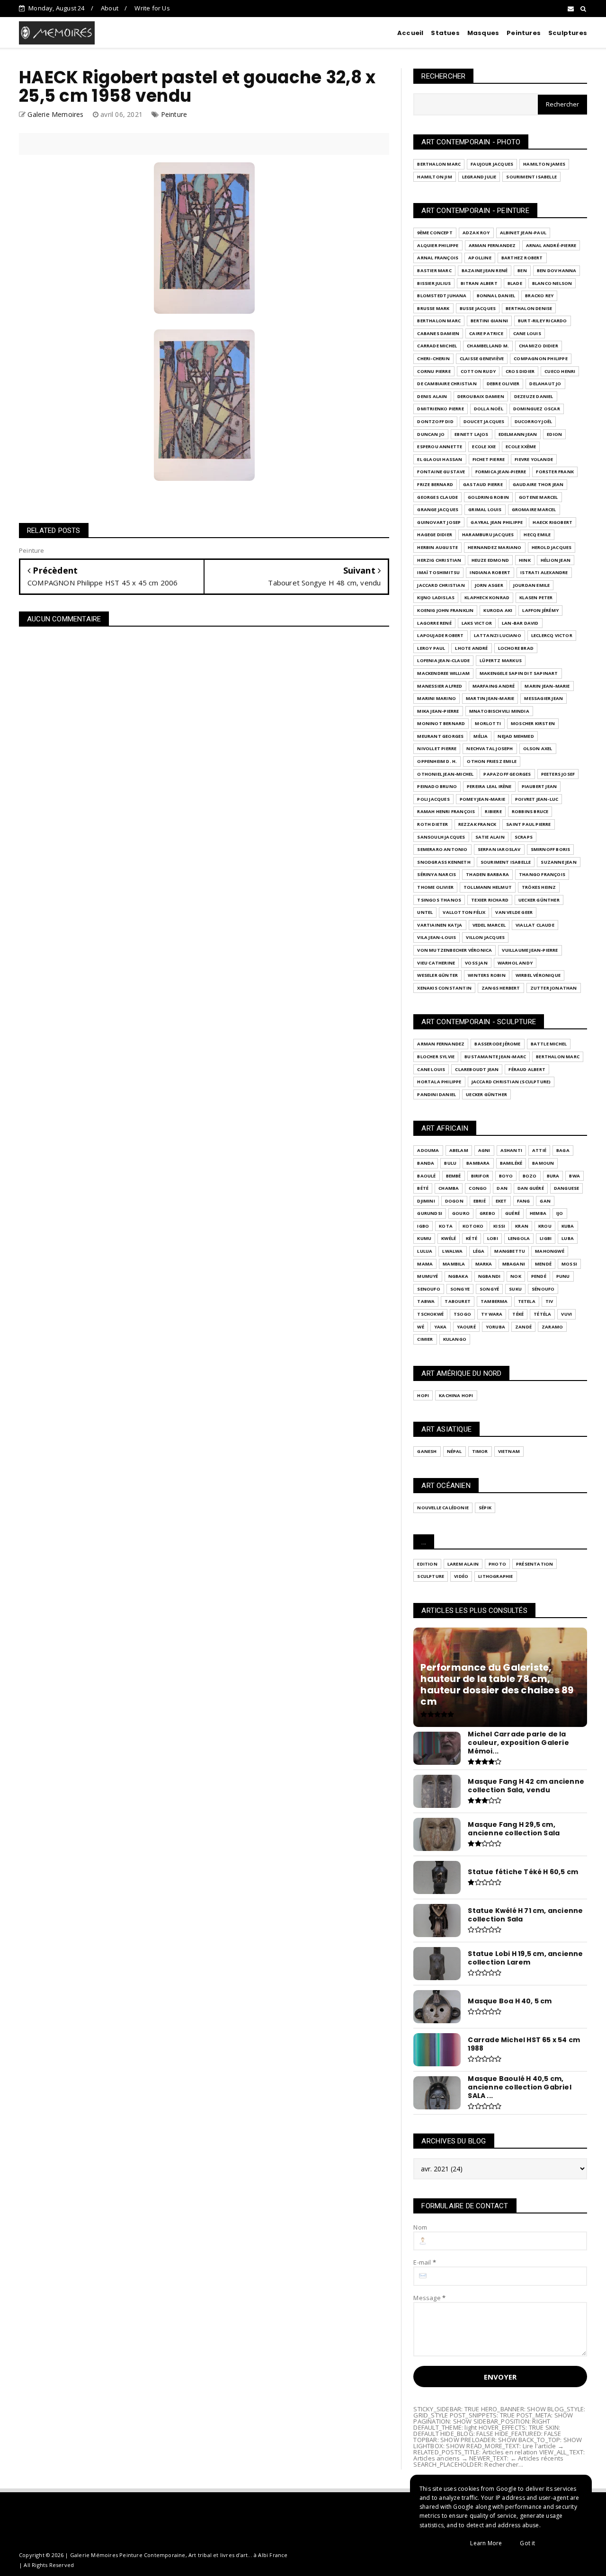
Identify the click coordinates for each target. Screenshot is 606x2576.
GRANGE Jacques (438, 509)
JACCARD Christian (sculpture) (511, 1082)
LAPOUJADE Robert (440, 635)
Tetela (527, 1301)
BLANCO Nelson (552, 283)
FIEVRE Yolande (534, 459)
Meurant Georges (440, 736)
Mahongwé (550, 1251)
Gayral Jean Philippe (497, 522)
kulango (455, 1339)
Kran (522, 1226)
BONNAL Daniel (496, 296)
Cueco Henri (560, 371)
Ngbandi (489, 1276)
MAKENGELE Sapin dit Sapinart (519, 673)
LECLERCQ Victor (552, 635)
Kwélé (449, 1238)
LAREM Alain (463, 1564)
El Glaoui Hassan (440, 459)
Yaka (441, 1327)
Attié (539, 1150)
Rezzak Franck (477, 824)
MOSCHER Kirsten (533, 723)
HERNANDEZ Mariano (495, 547)
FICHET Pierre (489, 459)
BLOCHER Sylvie (436, 1057)
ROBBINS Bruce (530, 811)
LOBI (493, 1238)
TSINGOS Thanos (439, 900)
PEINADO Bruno (437, 786)
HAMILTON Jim (434, 177)
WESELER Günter (437, 975)
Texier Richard (490, 900)
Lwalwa (452, 1251)
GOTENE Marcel (539, 497)
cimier (425, 1339)
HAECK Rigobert (553, 522)
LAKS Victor (477, 623)
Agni (484, 1150)
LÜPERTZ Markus (501, 660)
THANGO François (542, 874)
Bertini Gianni (489, 321)
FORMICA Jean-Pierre (501, 472)
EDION (554, 434)
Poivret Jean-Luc (537, 799)
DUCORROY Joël (534, 421)
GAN (545, 1201)
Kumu (424, 1238)
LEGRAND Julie (479, 177)
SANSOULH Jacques (441, 837)
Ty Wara (492, 1314)
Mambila (454, 1264)
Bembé (454, 1176)
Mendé (543, 1264)
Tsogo (462, 1314)
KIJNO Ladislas (436, 598)
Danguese (567, 1188)
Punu (563, 1276)
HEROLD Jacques (552, 547)
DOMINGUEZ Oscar (537, 409)
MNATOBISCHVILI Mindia (499, 711)
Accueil (410, 33)
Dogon (454, 1201)
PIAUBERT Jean (539, 786)
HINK (525, 560)
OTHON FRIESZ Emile (492, 761)
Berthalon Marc (439, 164)
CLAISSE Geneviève (482, 359)
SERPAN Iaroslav (499, 849)
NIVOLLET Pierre (437, 748)
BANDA (426, 1163)
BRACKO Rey (539, 296)
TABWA (426, 1301)
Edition (427, 1564)
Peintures (524, 33)
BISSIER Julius (434, 283)
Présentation (535, 1564)
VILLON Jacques (485, 937)
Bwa (575, 1176)
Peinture (174, 114)
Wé (420, 1327)
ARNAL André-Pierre (551, 245)
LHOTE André (471, 648)
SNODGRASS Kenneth (444, 862)
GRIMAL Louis (485, 509)
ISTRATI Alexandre (544, 572)
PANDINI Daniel (437, 1094)
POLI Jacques (433, 799)
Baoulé (426, 1176)
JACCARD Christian (441, 585)
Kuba (568, 1226)
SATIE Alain (490, 837)
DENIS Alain (432, 396)
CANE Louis (527, 333)
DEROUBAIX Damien (481, 396)
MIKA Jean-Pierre (438, 711)
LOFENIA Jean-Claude (443, 660)
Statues (445, 33)
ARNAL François (438, 258)
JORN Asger (489, 585)
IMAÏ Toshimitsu (438, 572)
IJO (560, 1213)
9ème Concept (435, 233)
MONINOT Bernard (441, 723)
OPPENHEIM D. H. (437, 761)
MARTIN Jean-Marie (490, 698)
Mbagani (514, 1264)
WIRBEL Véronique (538, 975)
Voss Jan (476, 963)
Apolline (480, 258)
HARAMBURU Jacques (488, 535)
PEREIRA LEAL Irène (489, 786)
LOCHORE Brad (516, 648)
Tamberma (494, 1301)
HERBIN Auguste (437, 547)
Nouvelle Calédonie (443, 1508)
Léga (479, 1251)
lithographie (495, 1576)
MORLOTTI (488, 723)
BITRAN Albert (479, 283)
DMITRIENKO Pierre (440, 409)
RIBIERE (493, 811)
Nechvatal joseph (490, 748)
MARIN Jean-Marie (547, 686)
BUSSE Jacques (478, 308)
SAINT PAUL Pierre (528, 824)
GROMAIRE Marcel (534, 509)
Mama (425, 1264)
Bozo (530, 1176)
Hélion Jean (556, 560)
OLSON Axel (538, 748)
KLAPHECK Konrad (487, 598)
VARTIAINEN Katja (440, 925)
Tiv (549, 1301)
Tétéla (542, 1314)
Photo (497, 1564)
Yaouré (466, 1327)
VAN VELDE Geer (514, 912)
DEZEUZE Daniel (534, 396)
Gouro (461, 1213)
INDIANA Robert (490, 572)
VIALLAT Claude (535, 925)
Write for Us (152, 8)
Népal (454, 1451)
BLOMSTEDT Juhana (442, 296)
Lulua (425, 1251)
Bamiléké (511, 1163)
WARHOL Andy (515, 963)
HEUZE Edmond (490, 560)
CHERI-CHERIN (433, 359)
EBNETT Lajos (471, 434)
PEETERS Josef (558, 774)
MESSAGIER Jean (544, 698)
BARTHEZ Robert (522, 258)
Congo (478, 1188)
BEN (522, 270)
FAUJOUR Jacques (492, 164)
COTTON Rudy (478, 371)
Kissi (499, 1226)
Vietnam (509, 1451)
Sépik (485, 1508)
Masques (483, 33)
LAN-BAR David (520, 623)
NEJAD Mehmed (516, 736)
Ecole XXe (484, 447)
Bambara (478, 1163)
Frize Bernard (435, 484)
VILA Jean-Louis (437, 937)
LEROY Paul (431, 648)
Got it (527, 2543)
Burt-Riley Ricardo (543, 321)
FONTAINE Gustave (441, 472)
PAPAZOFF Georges (507, 774)
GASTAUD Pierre (483, 484)
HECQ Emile (537, 535)
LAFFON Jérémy (540, 610)
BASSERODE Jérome (497, 1044)
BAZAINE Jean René (485, 270)
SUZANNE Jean (558, 862)
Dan (502, 1188)
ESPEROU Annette (440, 447)
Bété (423, 1188)
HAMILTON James (544, 164)
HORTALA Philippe (439, 1082)
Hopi (423, 1395)
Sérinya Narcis (437, 874)
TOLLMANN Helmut (488, 887)
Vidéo (461, 1576)
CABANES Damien (438, 333)
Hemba (538, 1213)
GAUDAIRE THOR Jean (538, 484)
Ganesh (427, 1451)
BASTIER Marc (434, 270)
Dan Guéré (531, 1188)
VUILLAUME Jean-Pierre (530, 950)
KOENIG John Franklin (445, 610)
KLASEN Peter (536, 598)
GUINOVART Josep (439, 522)
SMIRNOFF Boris (551, 849)
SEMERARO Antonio (442, 849)
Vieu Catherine (436, 963)
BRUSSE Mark (433, 308)
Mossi (569, 1264)
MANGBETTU (510, 1251)
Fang (524, 1201)
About (110, 8)
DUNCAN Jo (431, 434)
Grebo (487, 1213)
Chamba (449, 1188)
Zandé (523, 1327)
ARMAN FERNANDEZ (492, 245)
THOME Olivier (435, 887)
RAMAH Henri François (446, 811)
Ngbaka (458, 1276)
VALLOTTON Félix (464, 912)
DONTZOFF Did (435, 421)
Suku (515, 1289)
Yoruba (495, 1327)
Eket (501, 1201)
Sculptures (568, 33)
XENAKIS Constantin (444, 988)
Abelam (459, 1150)
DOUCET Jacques (484, 421)
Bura (553, 1176)
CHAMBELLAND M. (488, 346)
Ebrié (480, 1201)
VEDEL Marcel (489, 925)
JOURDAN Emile (532, 585)
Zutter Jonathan (554, 988)
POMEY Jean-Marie (482, 799)
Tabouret (458, 1301)
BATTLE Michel (549, 1044)
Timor (480, 1451)
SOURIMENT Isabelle (531, 177)
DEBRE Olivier (503, 384)
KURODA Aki (498, 610)
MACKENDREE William (443, 673)
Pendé (539, 1276)
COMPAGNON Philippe (541, 359)
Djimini (426, 1201)
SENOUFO (428, 1289)
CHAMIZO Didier (539, 346)
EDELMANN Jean (518, 434)
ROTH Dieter (432, 824)
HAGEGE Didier (435, 535)
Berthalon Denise (529, 308)
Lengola (519, 1238)
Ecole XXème (521, 447)
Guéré (512, 1213)
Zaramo (552, 1327)
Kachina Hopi (456, 1395)
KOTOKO (473, 1226)
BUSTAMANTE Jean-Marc (495, 1057)
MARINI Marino (437, 698)
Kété (472, 1238)
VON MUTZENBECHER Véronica (454, 950)
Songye (460, 1289)
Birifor (480, 1176)
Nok (516, 1276)
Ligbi (546, 1238)
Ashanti (511, 1150)
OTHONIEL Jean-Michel (445, 774)
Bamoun (543, 1163)
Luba (568, 1238)
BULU (450, 1163)
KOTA (446, 1226)
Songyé (489, 1289)
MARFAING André (494, 686)
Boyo (506, 1176)
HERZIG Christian (439, 560)
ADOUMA (428, 1150)
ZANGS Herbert (501, 988)
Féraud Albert (527, 1069)
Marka (484, 1264)
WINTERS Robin (487, 975)
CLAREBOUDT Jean (477, 1069)
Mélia (481, 736)
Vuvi (566, 1314)
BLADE (515, 283)
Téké (518, 1314)
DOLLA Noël (489, 409)
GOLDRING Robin (488, 497)
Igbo (423, 1226)
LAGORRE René (434, 623)
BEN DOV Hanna (557, 270)
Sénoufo (543, 1289)
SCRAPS (524, 837)
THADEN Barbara (487, 874)
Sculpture (431, 1576)
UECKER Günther (539, 900)
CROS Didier (520, 371)
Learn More (486, 2543)
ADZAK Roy (476, 233)
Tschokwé (430, 1314)
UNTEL (425, 912)
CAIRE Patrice (486, 333)
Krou (545, 1226)
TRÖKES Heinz (539, 887)
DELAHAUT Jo (545, 384)
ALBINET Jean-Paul (523, 233)
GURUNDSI (430, 1213)
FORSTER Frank (555, 472)
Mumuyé (428, 1276)
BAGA (563, 1150)
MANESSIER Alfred (440, 686)
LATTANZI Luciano (498, 635)
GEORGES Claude (437, 497)
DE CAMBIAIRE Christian (447, 384)
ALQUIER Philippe (438, 245)
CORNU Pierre (434, 371)
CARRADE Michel (437, 346)
